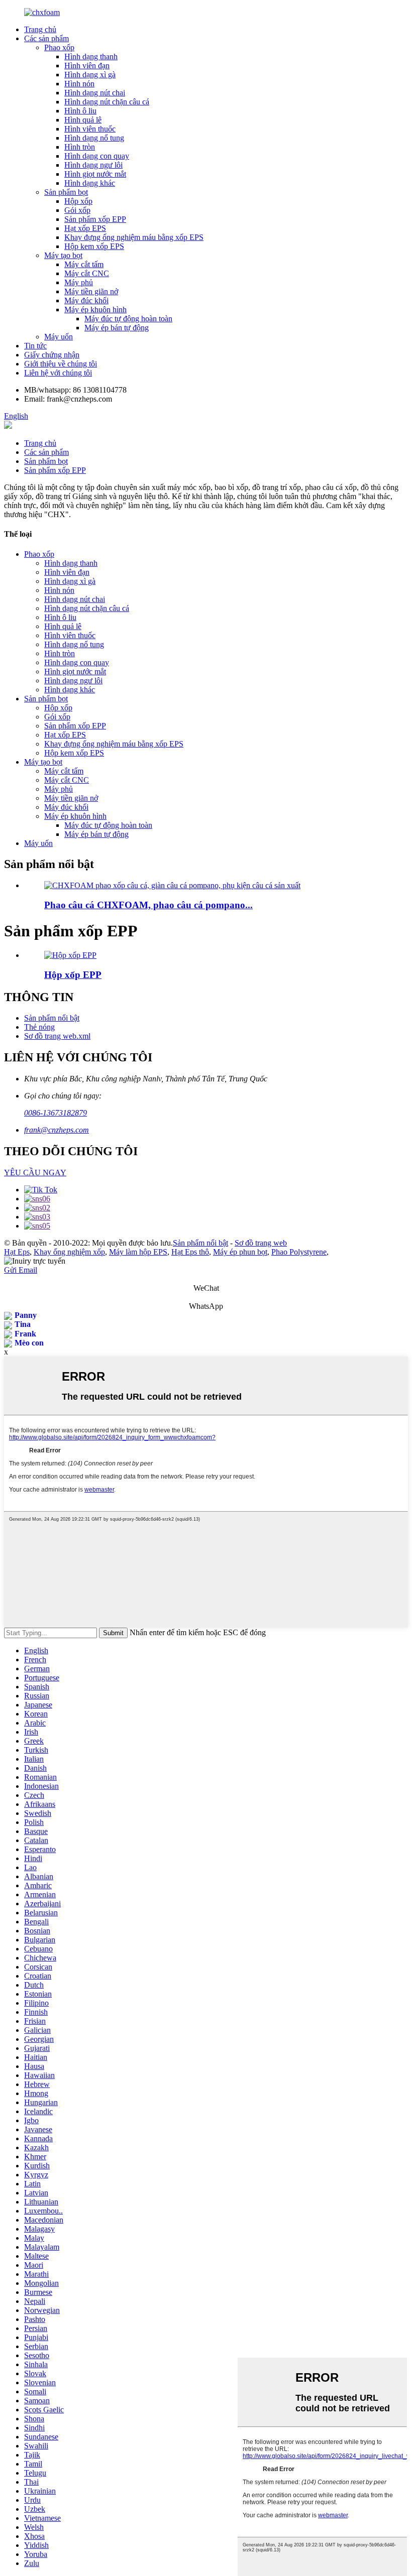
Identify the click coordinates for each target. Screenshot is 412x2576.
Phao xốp (59, 47)
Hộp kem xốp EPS (94, 246)
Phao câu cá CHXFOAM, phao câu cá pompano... (148, 905)
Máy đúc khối (86, 300)
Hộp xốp (78, 201)
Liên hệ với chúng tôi (58, 373)
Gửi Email (21, 1270)
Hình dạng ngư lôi (93, 165)
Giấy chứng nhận (52, 355)
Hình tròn (80, 147)
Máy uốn (59, 337)
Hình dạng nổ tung (94, 138)
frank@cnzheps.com (57, 1130)
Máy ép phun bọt (240, 1252)
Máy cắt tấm (84, 264)
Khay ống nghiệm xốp (69, 1252)
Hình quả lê (83, 120)
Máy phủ (79, 282)
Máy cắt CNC (87, 273)
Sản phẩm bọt (66, 192)
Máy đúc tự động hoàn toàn (128, 319)
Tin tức (35, 346)
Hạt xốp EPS (85, 228)
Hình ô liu (80, 111)
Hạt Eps (17, 1252)
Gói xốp (77, 210)
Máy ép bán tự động (117, 328)
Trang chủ (40, 29)
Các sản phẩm (46, 38)
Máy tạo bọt (63, 255)
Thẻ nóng (39, 1027)
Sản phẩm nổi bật (52, 1018)
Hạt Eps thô (190, 1252)
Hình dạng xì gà (90, 75)
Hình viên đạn (87, 66)
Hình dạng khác (90, 183)
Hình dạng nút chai (95, 93)
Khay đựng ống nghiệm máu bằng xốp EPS (134, 237)
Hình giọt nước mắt (95, 174)
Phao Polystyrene (299, 1252)
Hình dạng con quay (97, 156)
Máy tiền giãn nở (91, 291)
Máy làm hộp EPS (138, 1252)
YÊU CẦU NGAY (35, 1173)
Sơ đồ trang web (261, 1243)
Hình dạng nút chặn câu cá (107, 102)
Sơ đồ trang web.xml (57, 1036)
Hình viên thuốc (90, 129)
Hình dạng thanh (91, 56)
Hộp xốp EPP (73, 975)
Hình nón (79, 84)
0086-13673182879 (56, 1113)
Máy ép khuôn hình (95, 310)
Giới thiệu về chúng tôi (61, 364)
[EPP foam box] (70, 955)
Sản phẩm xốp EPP (95, 219)
